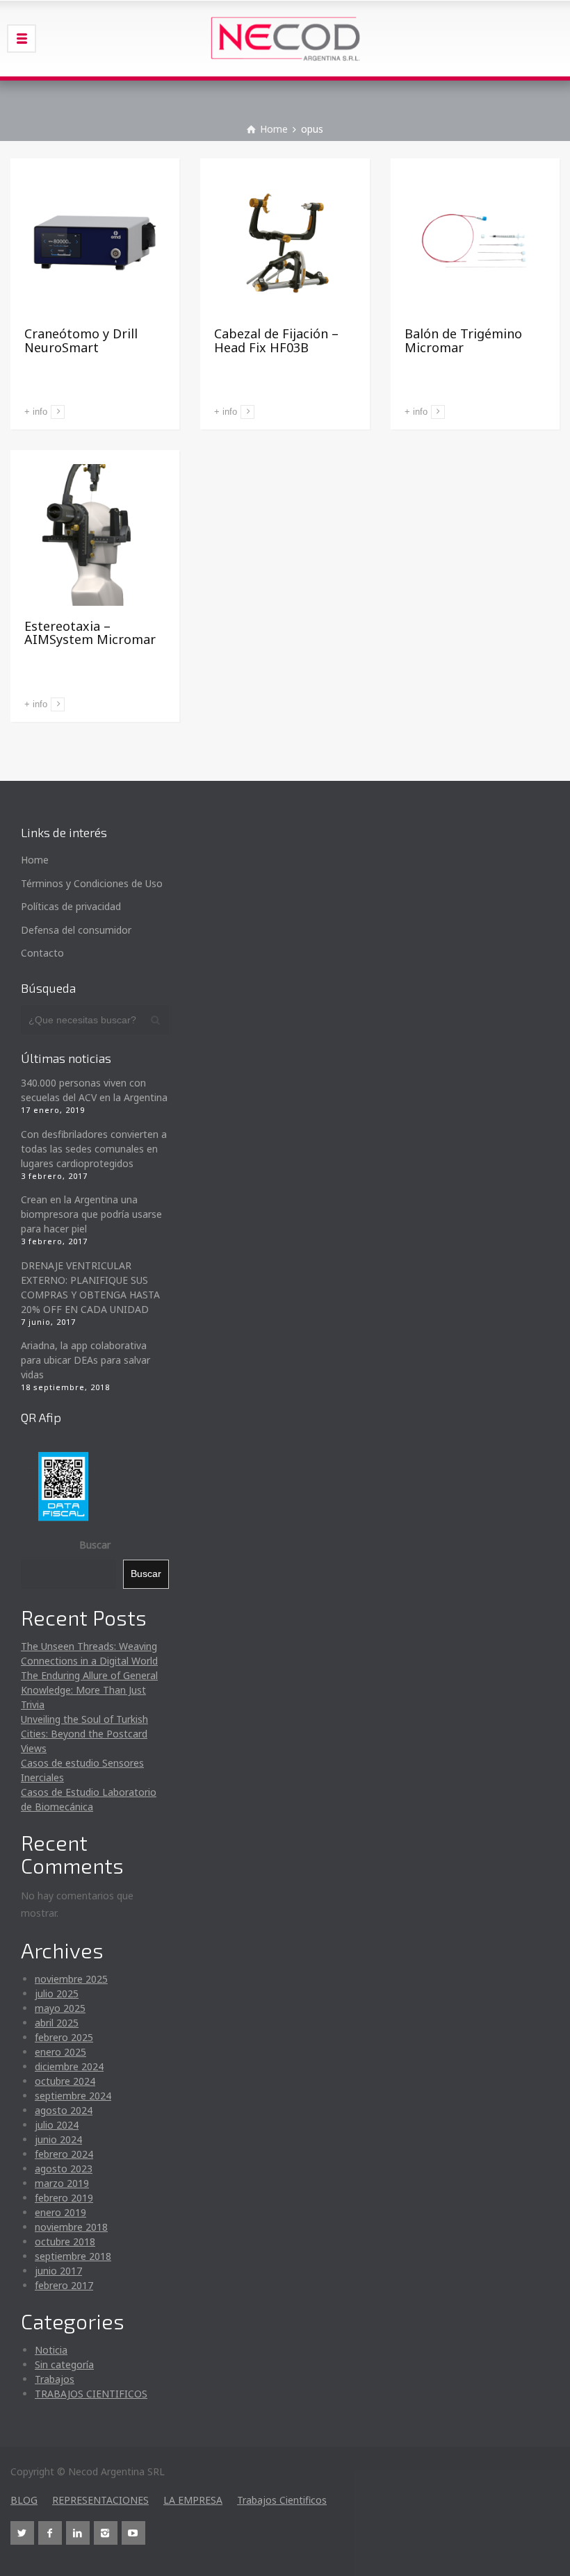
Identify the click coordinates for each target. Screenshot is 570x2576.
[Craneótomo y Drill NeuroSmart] (95, 243)
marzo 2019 (62, 2183)
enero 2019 (60, 2212)
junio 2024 (58, 2139)
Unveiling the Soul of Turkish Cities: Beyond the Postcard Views (84, 1734)
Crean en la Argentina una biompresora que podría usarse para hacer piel (91, 1214)
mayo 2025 (60, 2008)
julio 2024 (57, 2125)
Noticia (51, 2350)
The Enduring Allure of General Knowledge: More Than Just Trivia (89, 1690)
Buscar (95, 1545)
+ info (36, 412)
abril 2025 (57, 2023)
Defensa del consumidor (76, 930)
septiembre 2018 (73, 2256)
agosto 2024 (64, 2110)
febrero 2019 (64, 2198)
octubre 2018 (65, 2241)
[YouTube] (133, 2533)
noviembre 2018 (71, 2227)
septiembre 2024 (73, 2096)
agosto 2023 (64, 2169)
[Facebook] (50, 2533)
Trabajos (55, 2379)
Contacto (42, 953)
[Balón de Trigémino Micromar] (475, 243)
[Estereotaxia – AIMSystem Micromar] (95, 535)
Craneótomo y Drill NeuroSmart (81, 340)
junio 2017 (58, 2271)
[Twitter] (22, 2533)
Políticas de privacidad (71, 906)
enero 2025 (60, 2052)
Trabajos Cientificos (282, 2500)
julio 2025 (57, 1993)
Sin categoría (64, 2364)
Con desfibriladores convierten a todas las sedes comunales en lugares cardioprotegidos (94, 1149)
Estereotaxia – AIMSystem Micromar (90, 633)
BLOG (24, 2500)
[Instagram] (106, 2533)
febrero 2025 (64, 2037)
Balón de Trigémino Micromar (463, 340)
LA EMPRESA (193, 2500)
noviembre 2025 (71, 1979)
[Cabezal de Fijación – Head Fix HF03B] (285, 243)
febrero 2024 (64, 2154)
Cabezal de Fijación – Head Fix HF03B (276, 340)
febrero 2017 (64, 2285)
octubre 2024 (65, 2081)
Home (35, 860)
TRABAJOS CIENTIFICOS (91, 2394)
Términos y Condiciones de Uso (92, 883)
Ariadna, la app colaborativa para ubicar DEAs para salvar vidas (85, 1360)
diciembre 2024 (69, 2066)
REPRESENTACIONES (100, 2500)
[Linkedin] (78, 2533)
